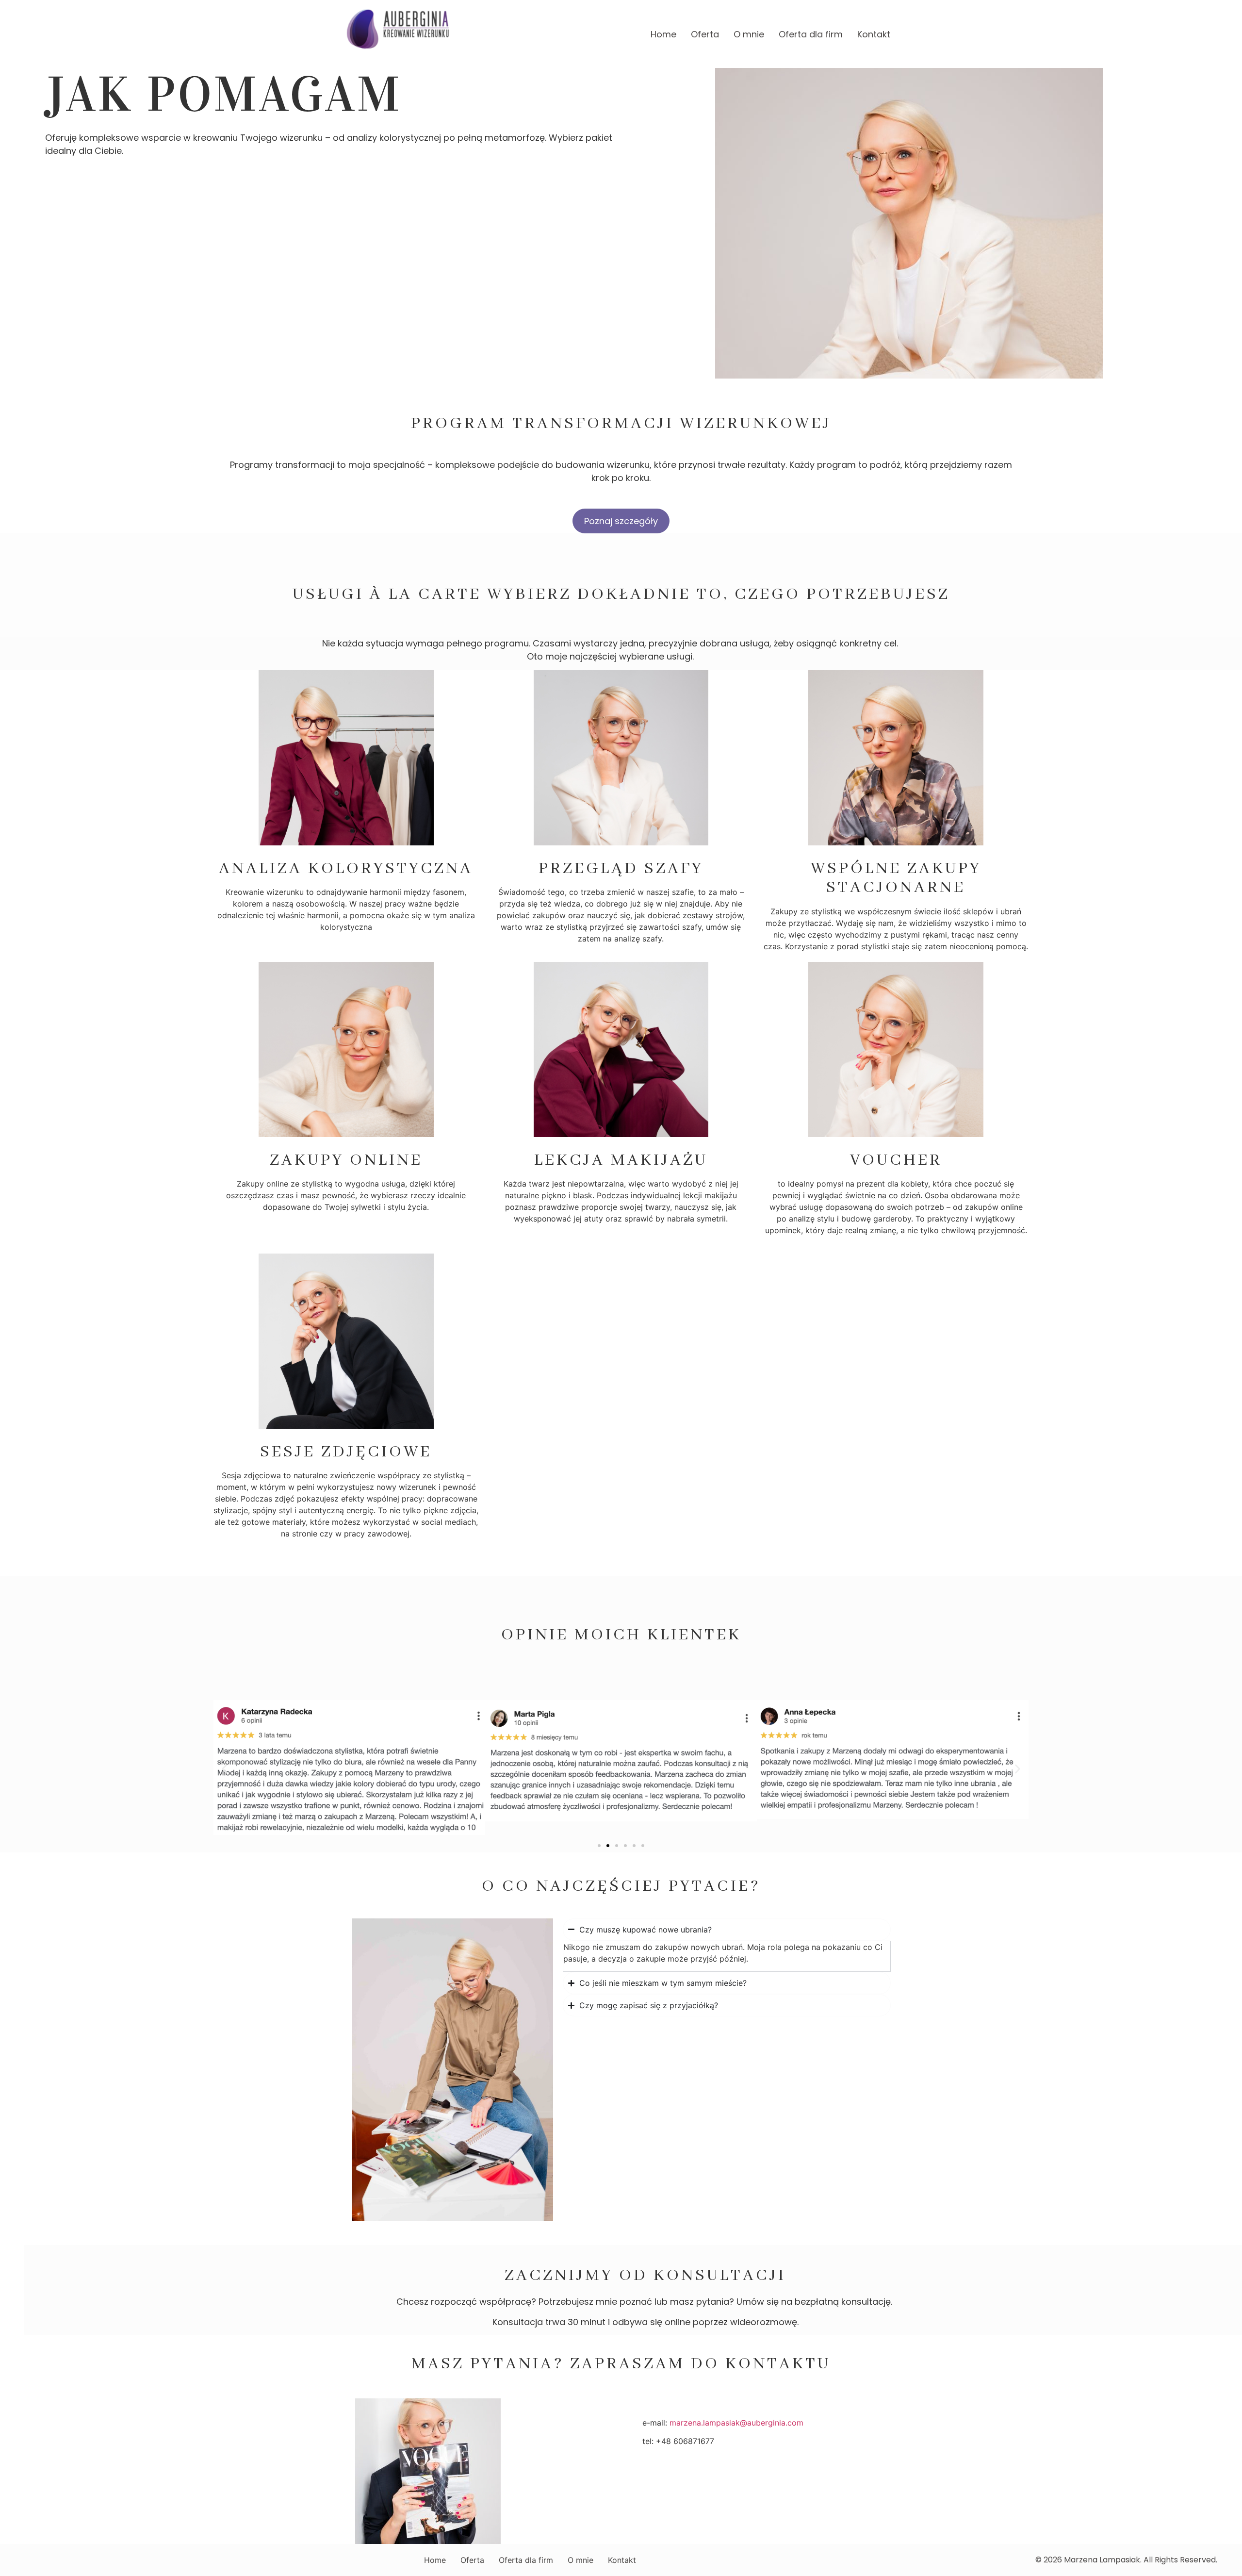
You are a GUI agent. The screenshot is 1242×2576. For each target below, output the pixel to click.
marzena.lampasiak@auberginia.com (736, 2423)
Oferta (705, 34)
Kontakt (874, 34)
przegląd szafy (621, 869)
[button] (224, 1769)
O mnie (749, 34)
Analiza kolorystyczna (346, 869)
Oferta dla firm (811, 34)
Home (663, 34)
